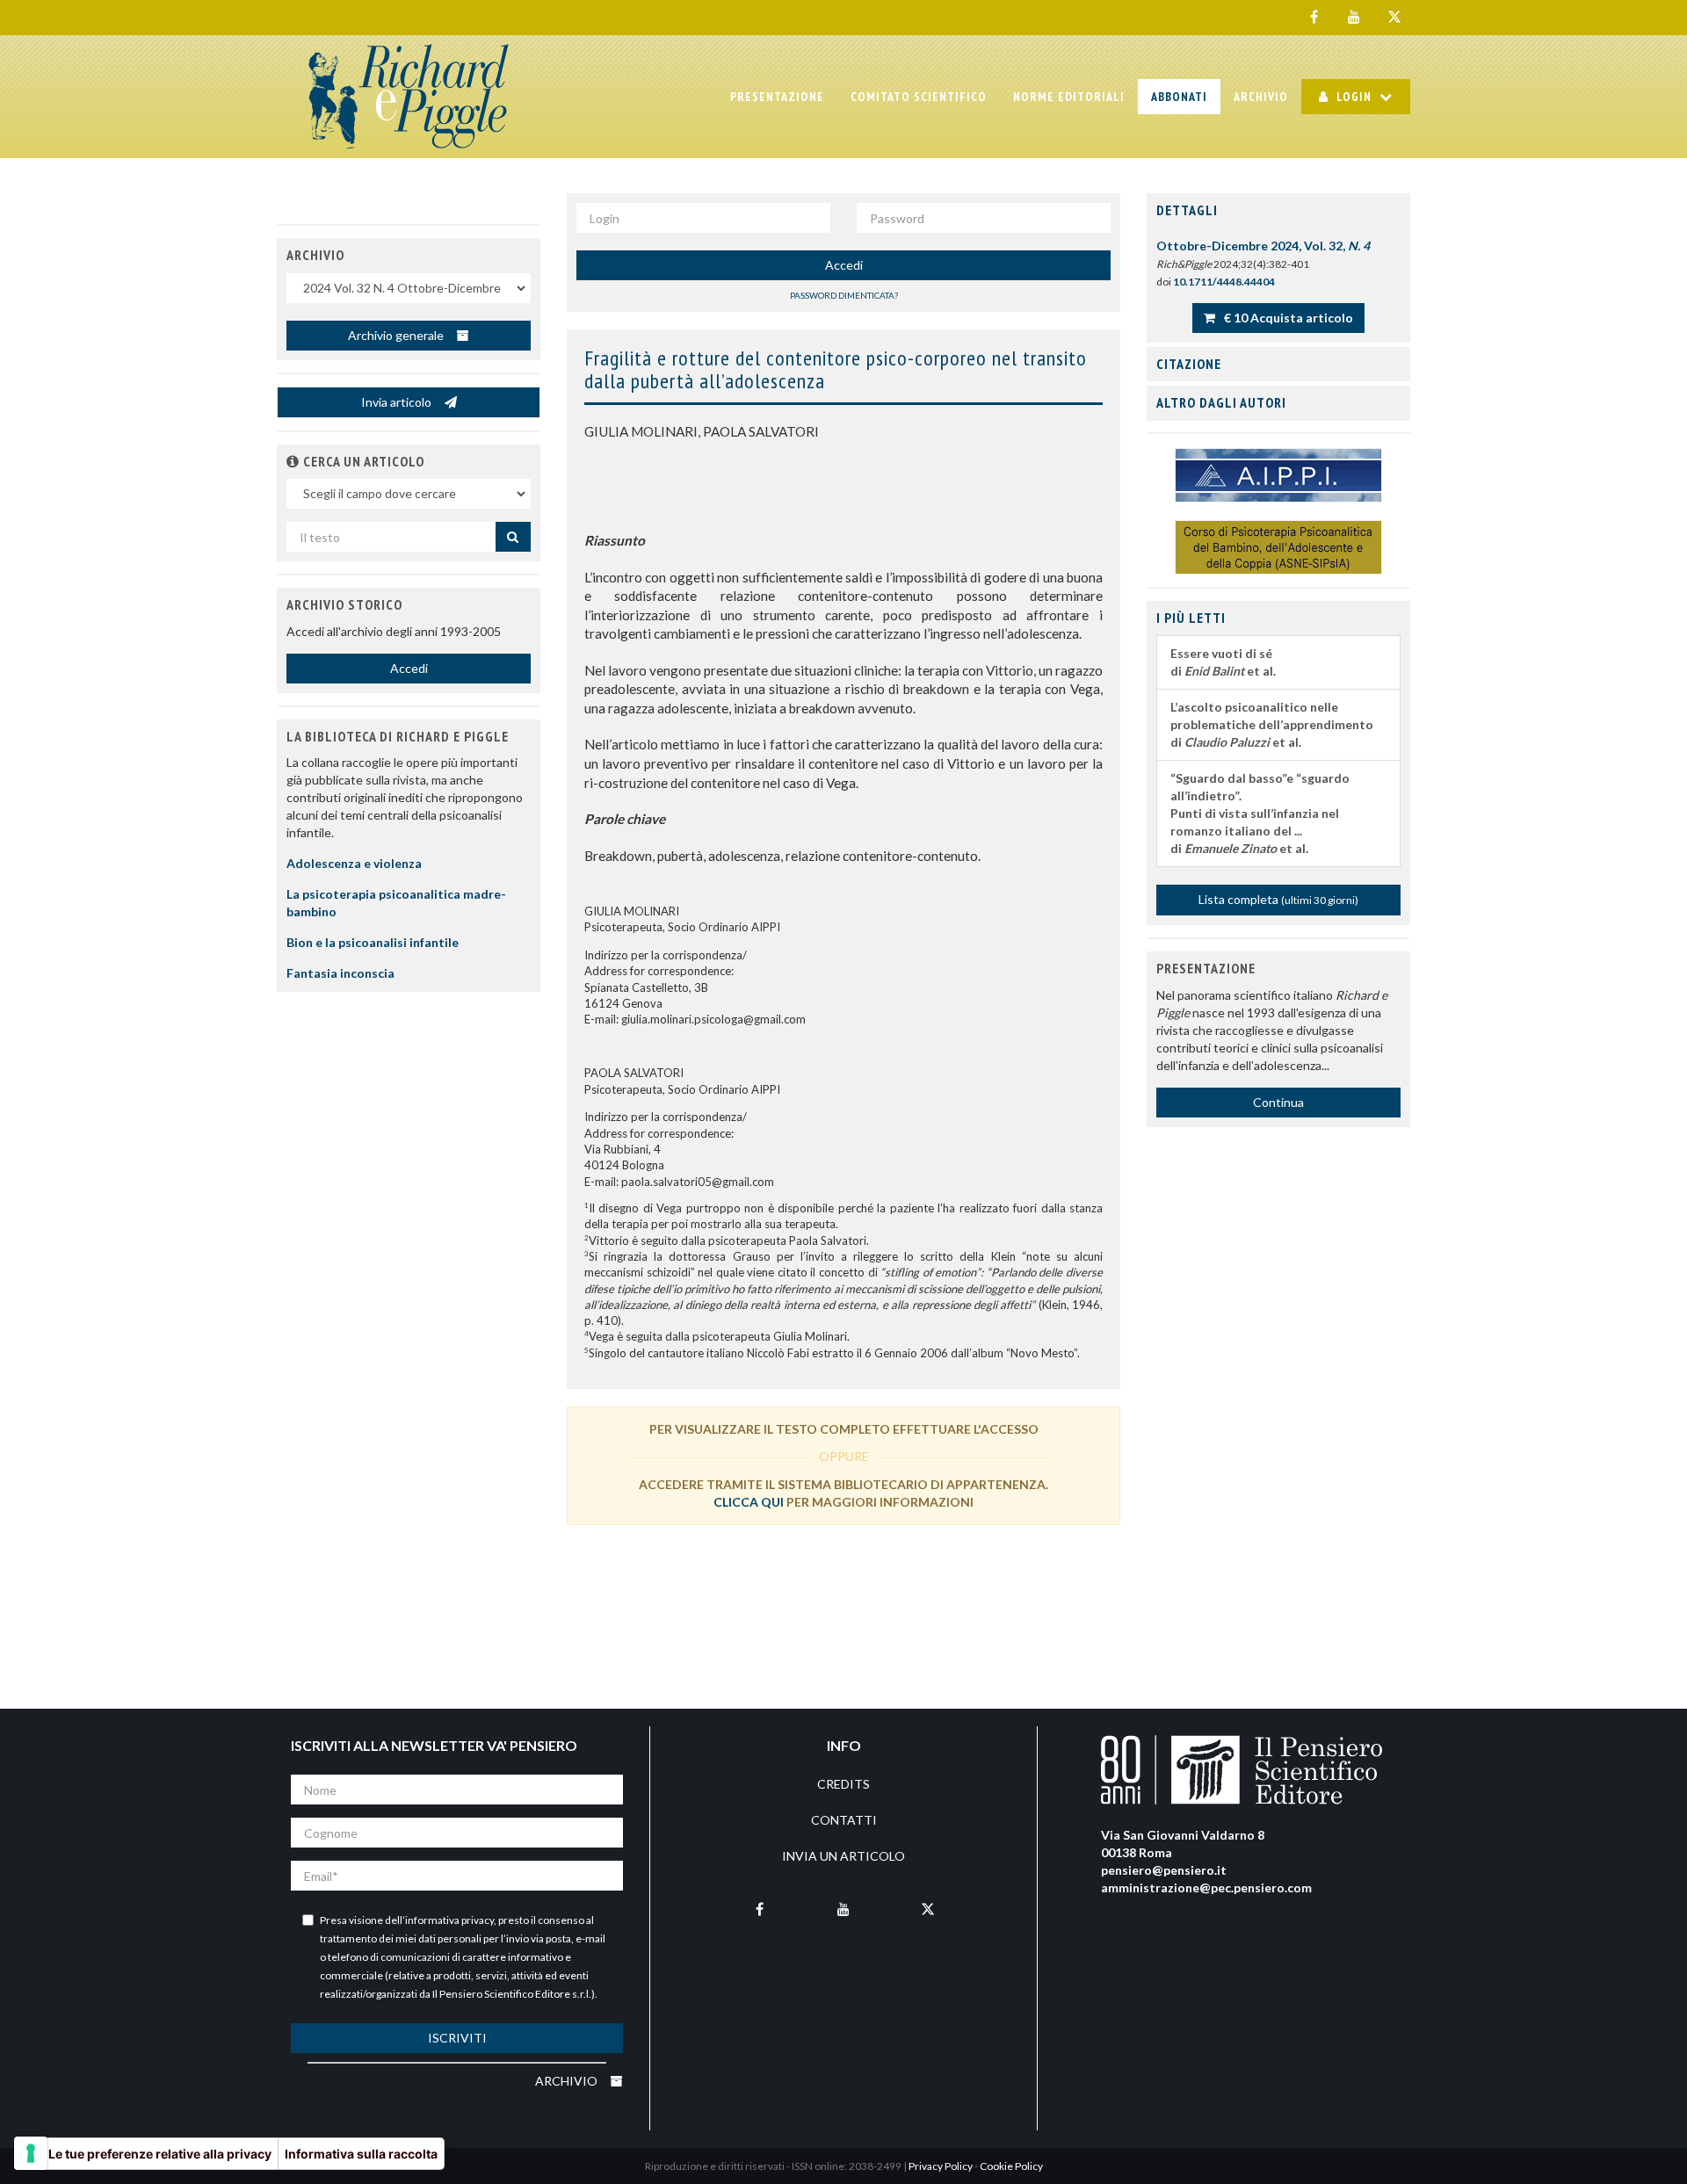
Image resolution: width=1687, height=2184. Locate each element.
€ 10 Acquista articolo (1287, 318)
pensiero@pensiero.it (1164, 1870)
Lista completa (1278, 899)
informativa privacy (449, 1920)
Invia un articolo (843, 1856)
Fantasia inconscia (340, 973)
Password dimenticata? (844, 295)
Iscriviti (457, 2038)
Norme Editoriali (1069, 97)
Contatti (844, 1820)
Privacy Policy (941, 2166)
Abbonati (1179, 97)
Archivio (1261, 97)
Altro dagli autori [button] (1221, 402)
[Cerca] (513, 537)
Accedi (844, 265)
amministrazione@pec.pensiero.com (1206, 1887)
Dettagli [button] (1187, 210)
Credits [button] (843, 1784)
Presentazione (777, 97)
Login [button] (1354, 97)
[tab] (1278, 211)
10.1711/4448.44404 (1224, 282)
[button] (293, 461)
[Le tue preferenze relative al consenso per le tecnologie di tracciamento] (31, 2153)
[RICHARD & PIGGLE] (409, 97)
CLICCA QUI (749, 1502)
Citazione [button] (1189, 364)
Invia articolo (398, 402)
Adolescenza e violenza (354, 863)
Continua (1278, 1102)
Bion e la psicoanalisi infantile (373, 942)
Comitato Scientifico (919, 97)
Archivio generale (397, 335)
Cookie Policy (1011, 2166)
